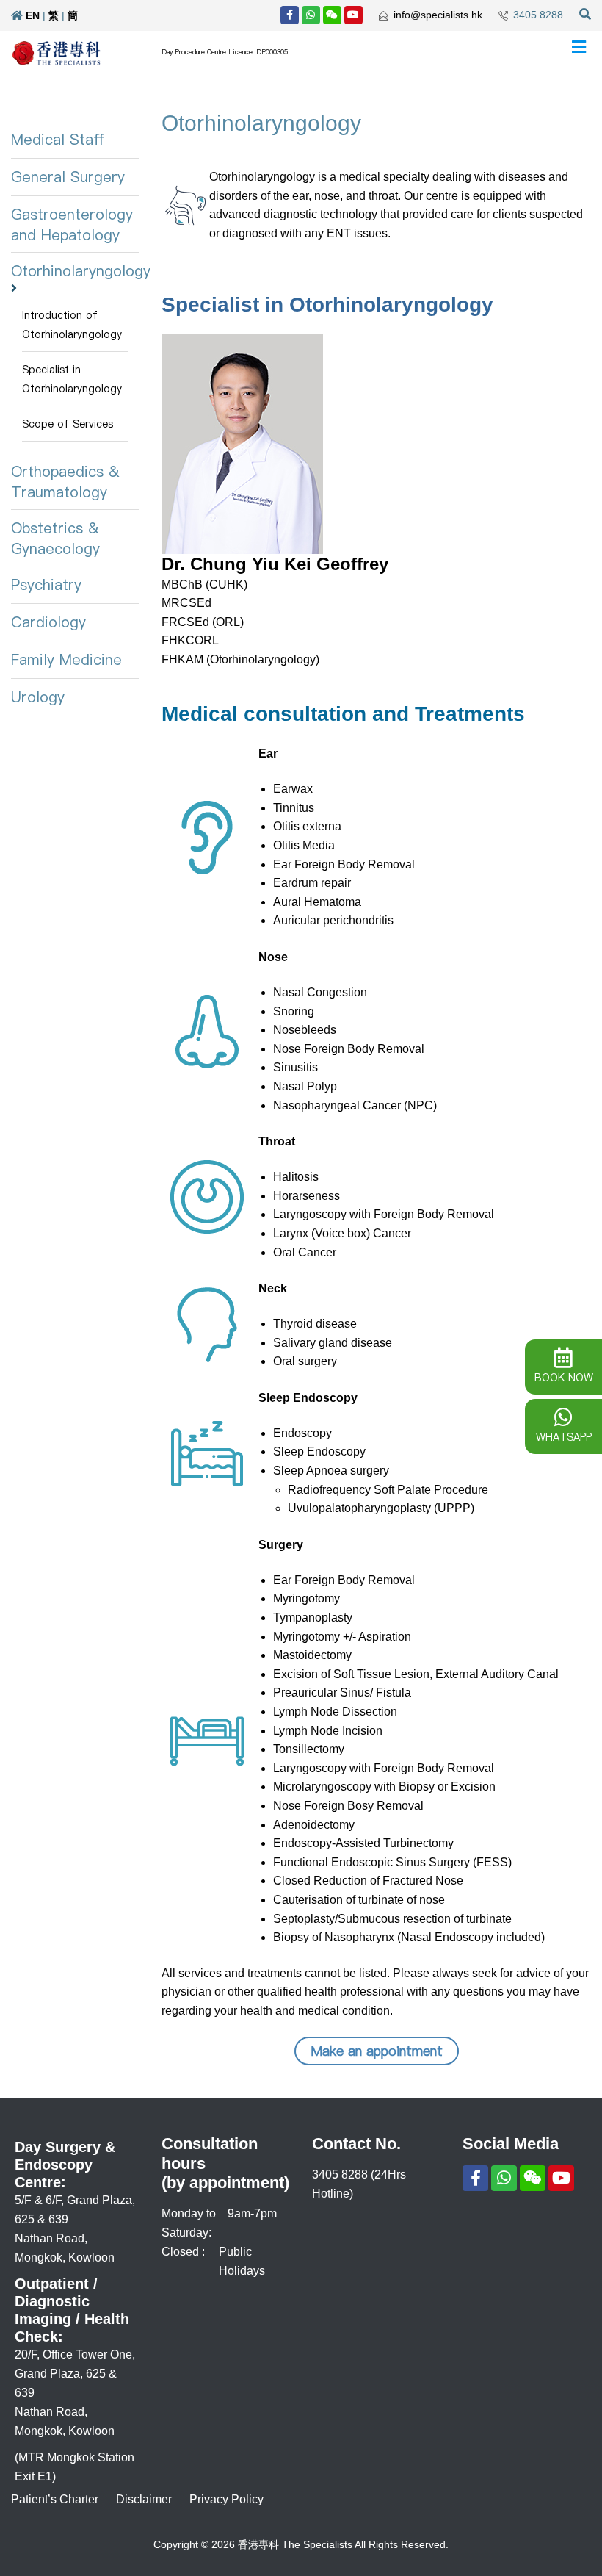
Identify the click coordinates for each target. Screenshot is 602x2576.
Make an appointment (377, 2051)
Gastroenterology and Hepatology (72, 225)
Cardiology (48, 622)
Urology (38, 697)
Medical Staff (58, 140)
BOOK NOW (564, 1378)
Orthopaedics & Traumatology (65, 482)
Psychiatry (46, 585)
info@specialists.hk (438, 15)
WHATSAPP (564, 1437)
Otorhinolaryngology (81, 271)
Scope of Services (68, 424)
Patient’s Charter (55, 2499)
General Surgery (68, 177)
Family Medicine (66, 660)
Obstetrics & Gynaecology (55, 539)
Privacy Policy (226, 2499)
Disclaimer (144, 2499)
